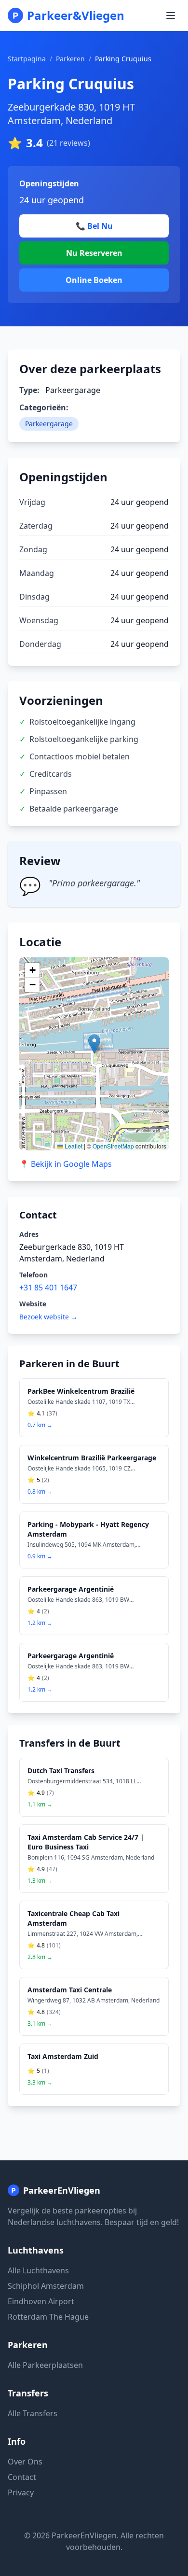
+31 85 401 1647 (48, 1288)
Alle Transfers (33, 2413)
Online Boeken (94, 280)
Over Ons (25, 2462)
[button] (94, 1044)
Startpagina (27, 59)
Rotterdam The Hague (48, 2317)
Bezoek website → (48, 1317)
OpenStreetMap (113, 1146)
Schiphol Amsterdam (46, 2286)
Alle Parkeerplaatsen (45, 2365)
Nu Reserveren (94, 253)
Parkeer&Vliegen (76, 15)
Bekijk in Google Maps (66, 1164)
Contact (22, 2477)
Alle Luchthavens (38, 2270)
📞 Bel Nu (94, 226)
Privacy (21, 2492)
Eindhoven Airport (41, 2301)
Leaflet (73, 1146)
